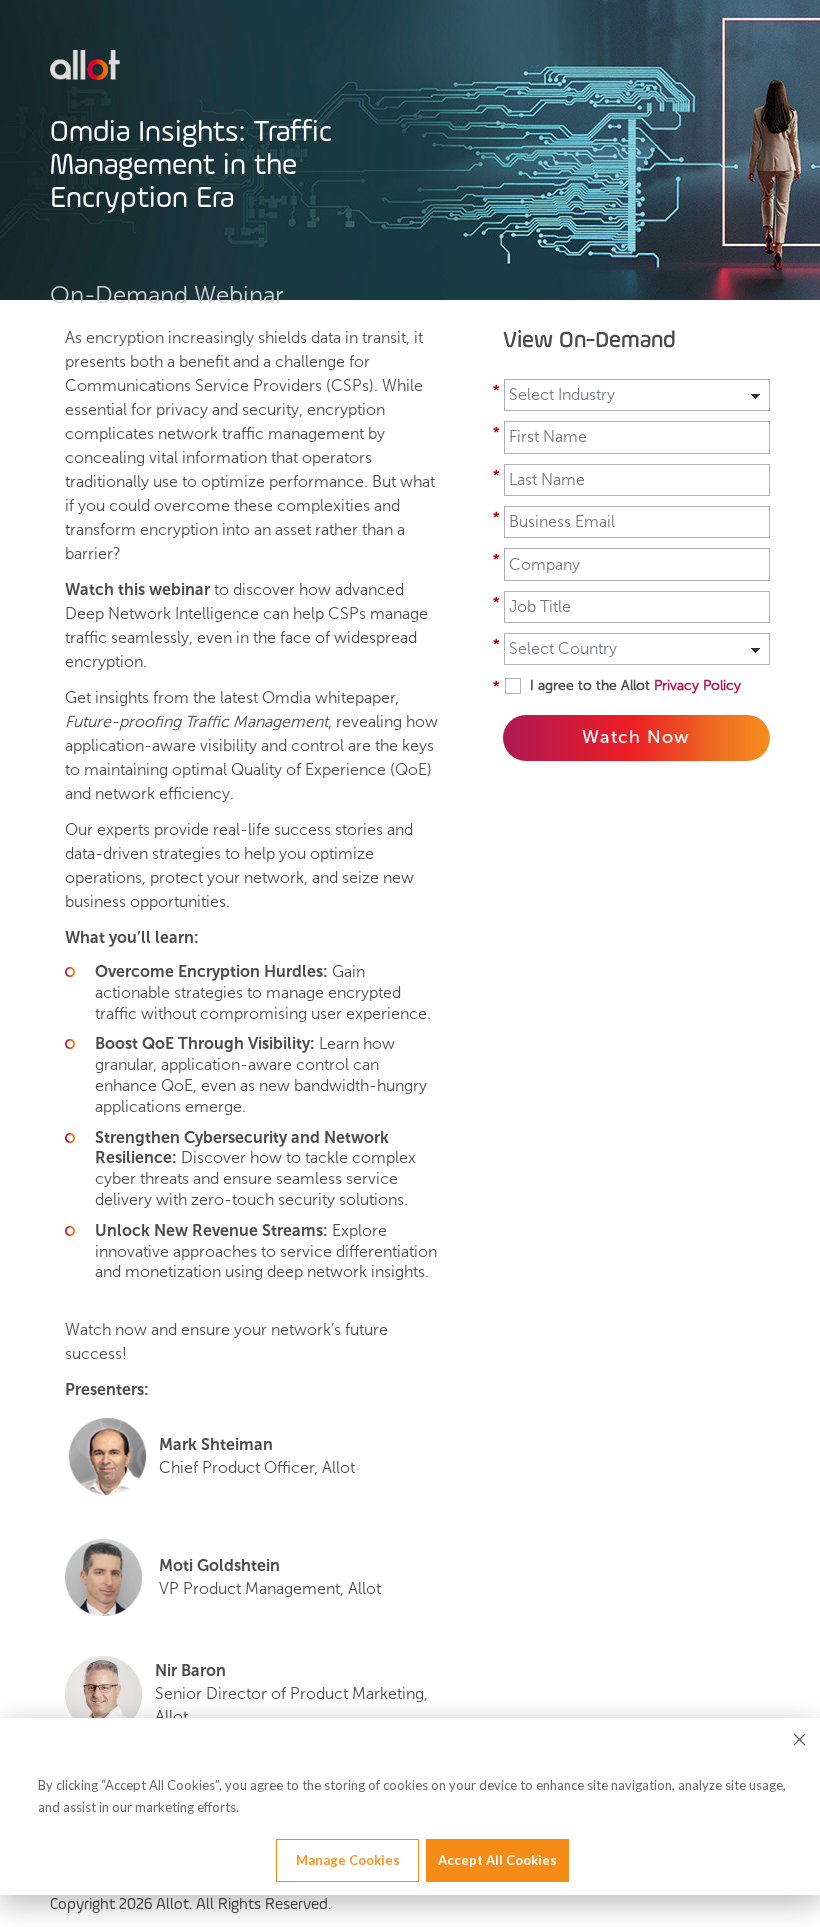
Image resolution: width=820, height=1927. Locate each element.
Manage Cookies (348, 1860)
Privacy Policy (697, 685)
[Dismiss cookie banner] (799, 1742)
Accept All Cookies (497, 1860)
